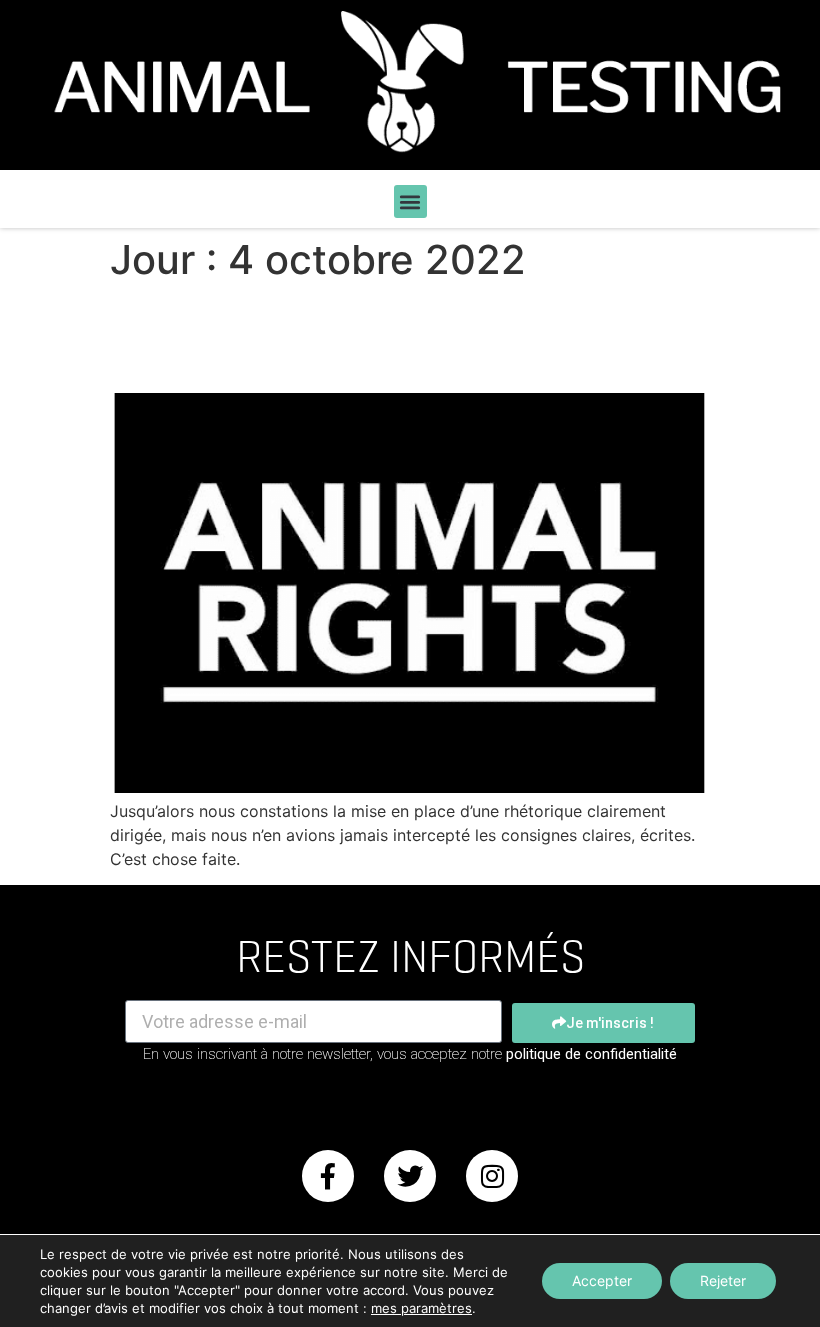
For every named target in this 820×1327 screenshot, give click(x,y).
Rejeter (723, 1280)
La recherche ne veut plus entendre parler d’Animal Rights (378, 337)
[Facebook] (328, 1176)
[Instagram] (492, 1176)
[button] (410, 201)
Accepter (602, 1280)
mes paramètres (421, 1308)
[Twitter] (410, 1176)
